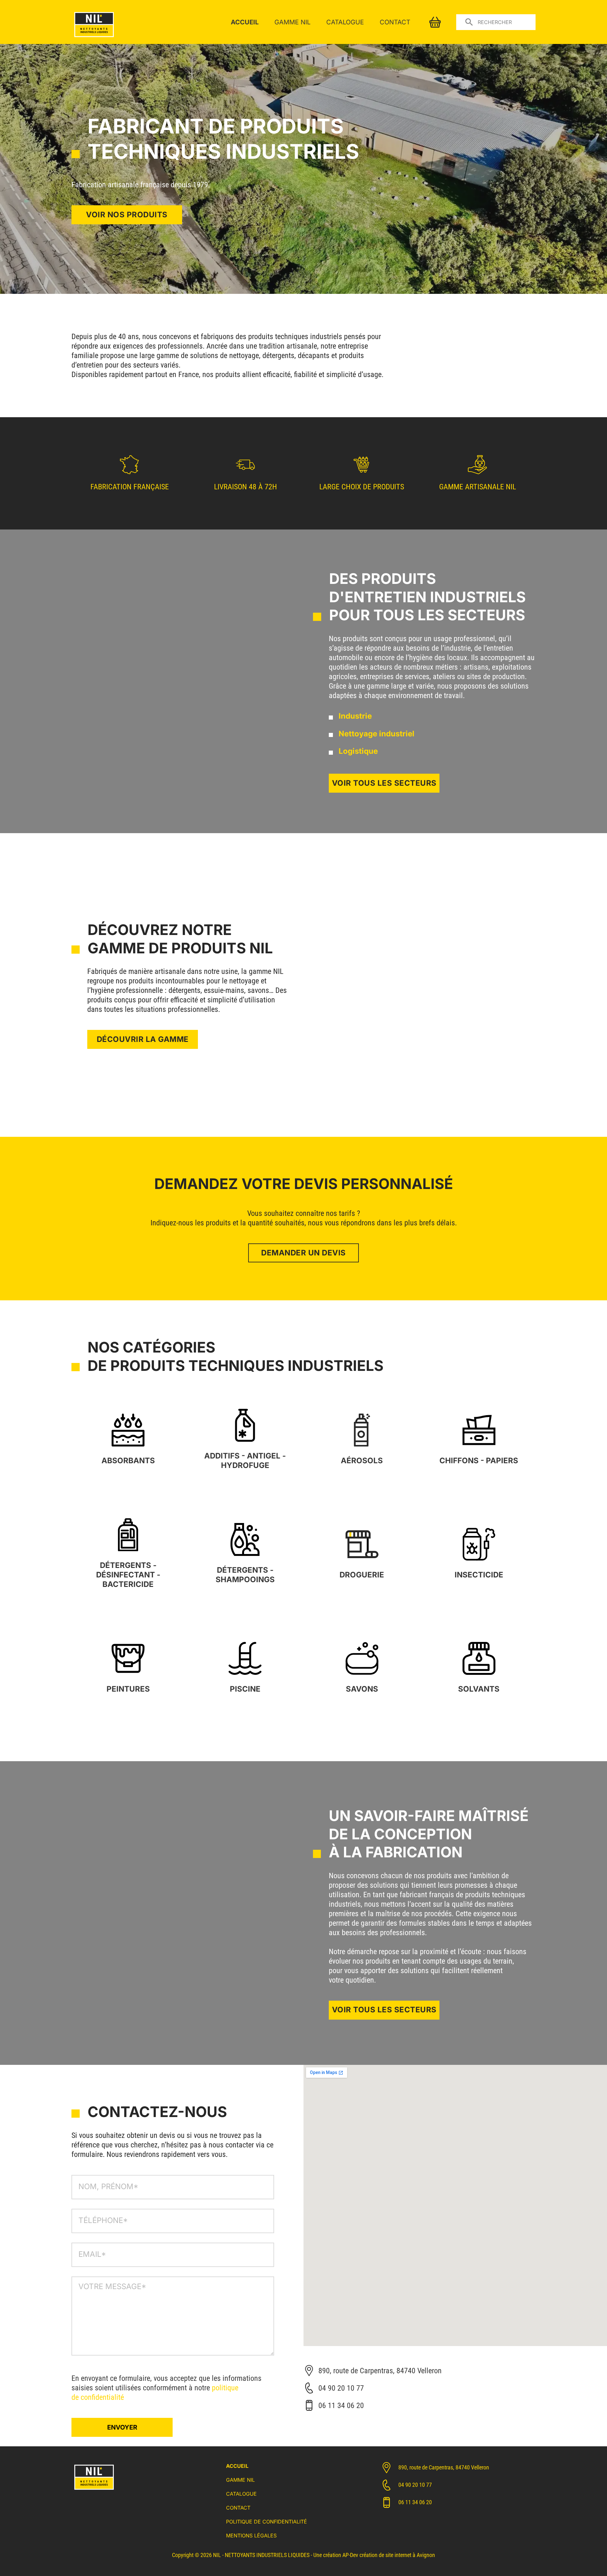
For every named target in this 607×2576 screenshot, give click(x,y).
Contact (395, 22)
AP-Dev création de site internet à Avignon (389, 2555)
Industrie (355, 716)
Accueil (245, 22)
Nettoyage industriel (377, 734)
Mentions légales (251, 2536)
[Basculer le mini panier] (435, 22)
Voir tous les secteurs (384, 783)
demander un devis (303, 1253)
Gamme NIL (292, 22)
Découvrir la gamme (143, 1039)
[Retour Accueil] (94, 2491)
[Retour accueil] (94, 38)
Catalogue (345, 22)
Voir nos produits (127, 215)
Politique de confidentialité (267, 2522)
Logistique (358, 751)
